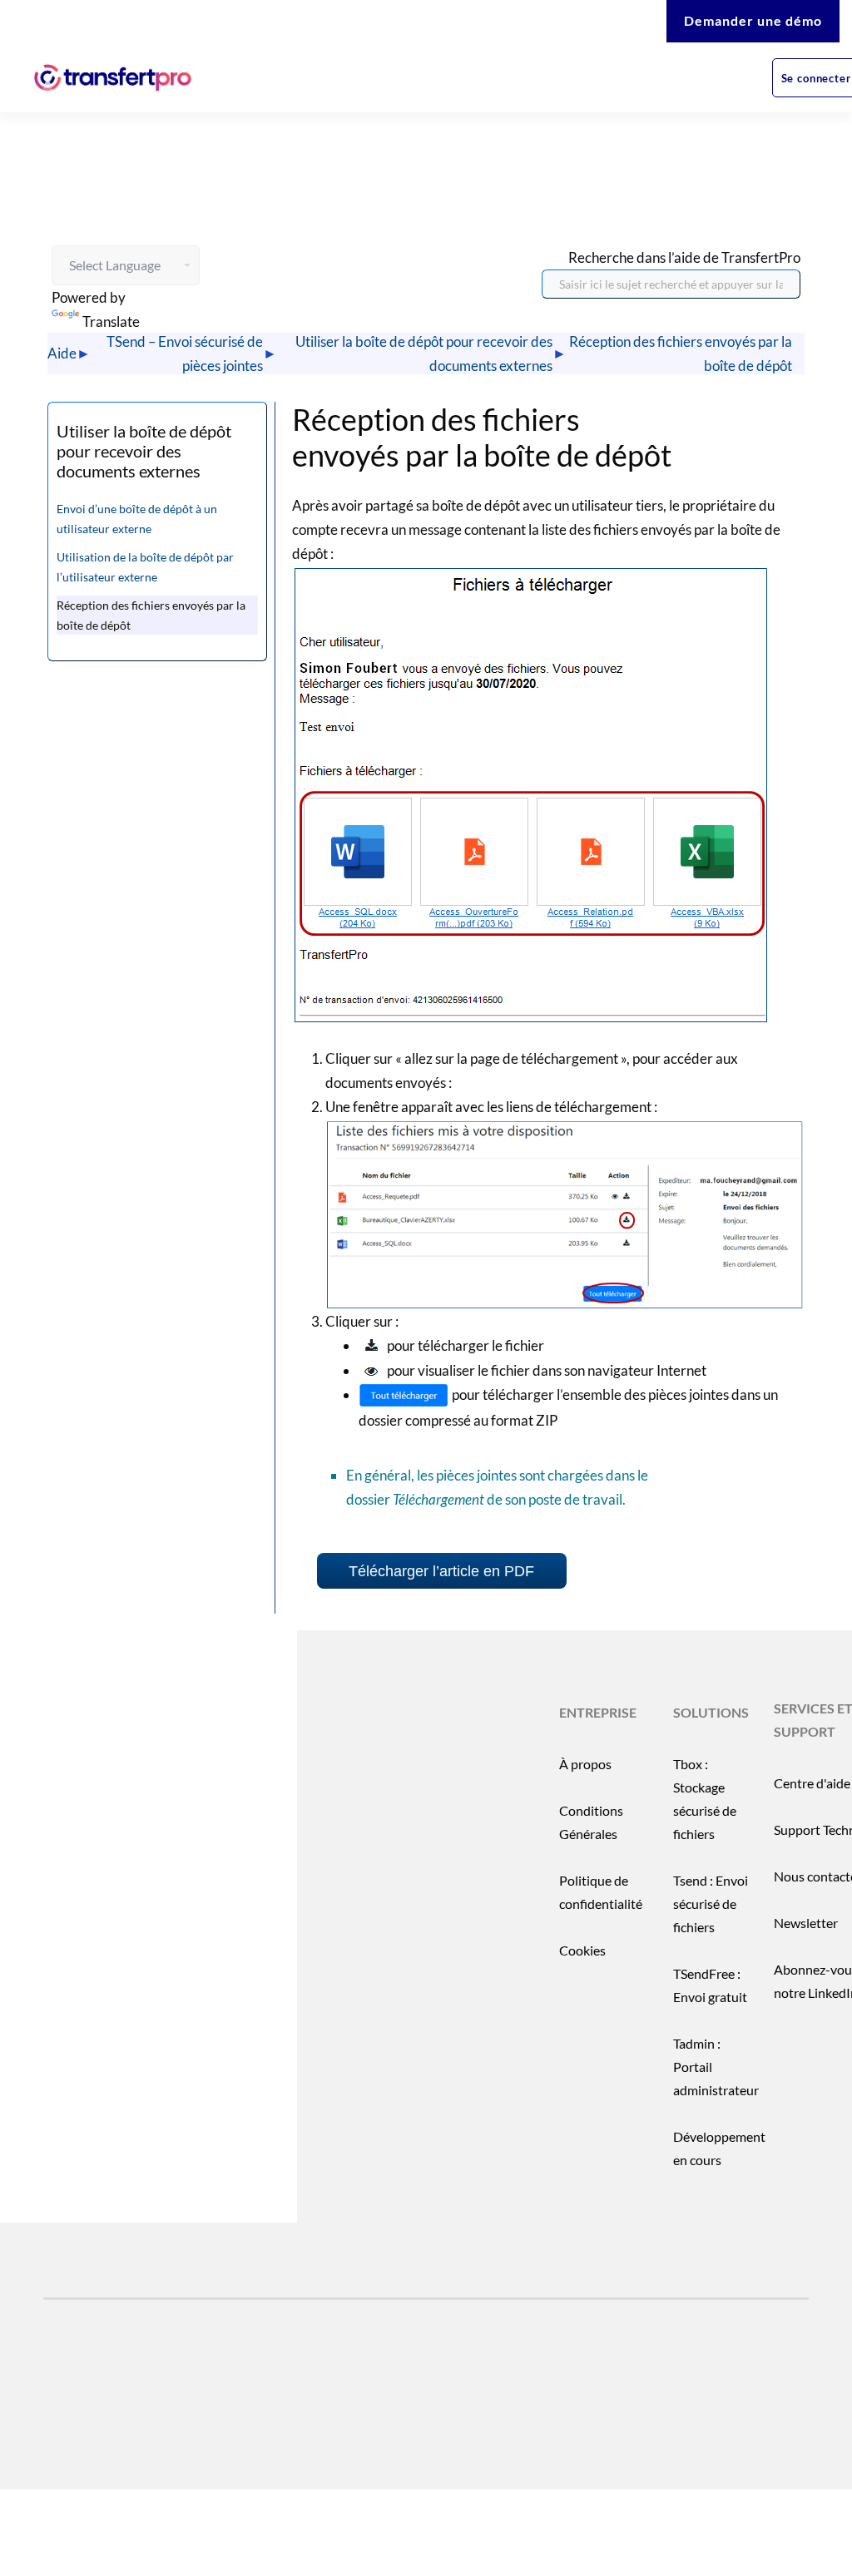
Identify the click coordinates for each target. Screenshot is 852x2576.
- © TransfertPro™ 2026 (168, 2430)
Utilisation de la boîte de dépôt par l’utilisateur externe (145, 567)
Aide (62, 353)
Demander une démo (753, 20)
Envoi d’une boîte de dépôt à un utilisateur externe (137, 519)
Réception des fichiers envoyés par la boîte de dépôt (681, 354)
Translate (111, 321)
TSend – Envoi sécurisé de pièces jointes (185, 354)
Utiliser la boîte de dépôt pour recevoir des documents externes (424, 354)
